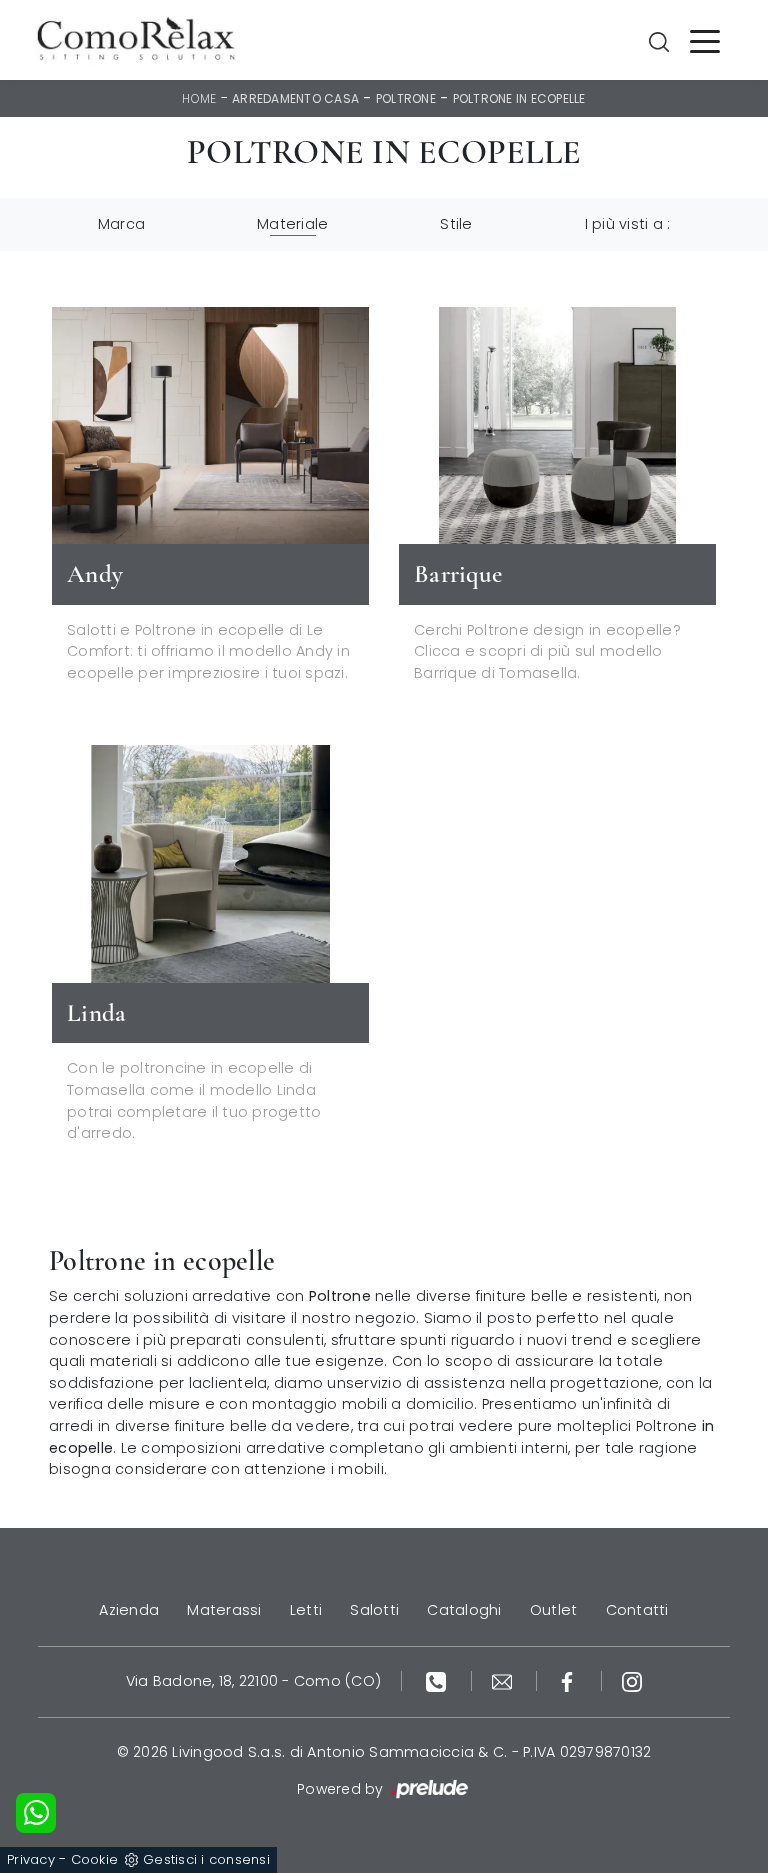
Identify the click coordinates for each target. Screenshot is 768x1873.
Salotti (374, 1610)
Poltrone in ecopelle (519, 98)
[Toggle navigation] (705, 40)
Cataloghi (464, 1610)
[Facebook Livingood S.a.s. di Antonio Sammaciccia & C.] (569, 1681)
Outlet (554, 1610)
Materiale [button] (292, 224)
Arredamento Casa (295, 98)
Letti (306, 1610)
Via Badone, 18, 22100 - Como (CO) (253, 1681)
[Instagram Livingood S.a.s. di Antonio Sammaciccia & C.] (632, 1681)
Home (199, 98)
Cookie (95, 1859)
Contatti (637, 1610)
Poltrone (406, 98)
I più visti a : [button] (628, 224)
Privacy (31, 1859)
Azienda (129, 1610)
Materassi (224, 1610)
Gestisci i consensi (206, 1859)
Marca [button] (121, 224)
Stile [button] (456, 224)
